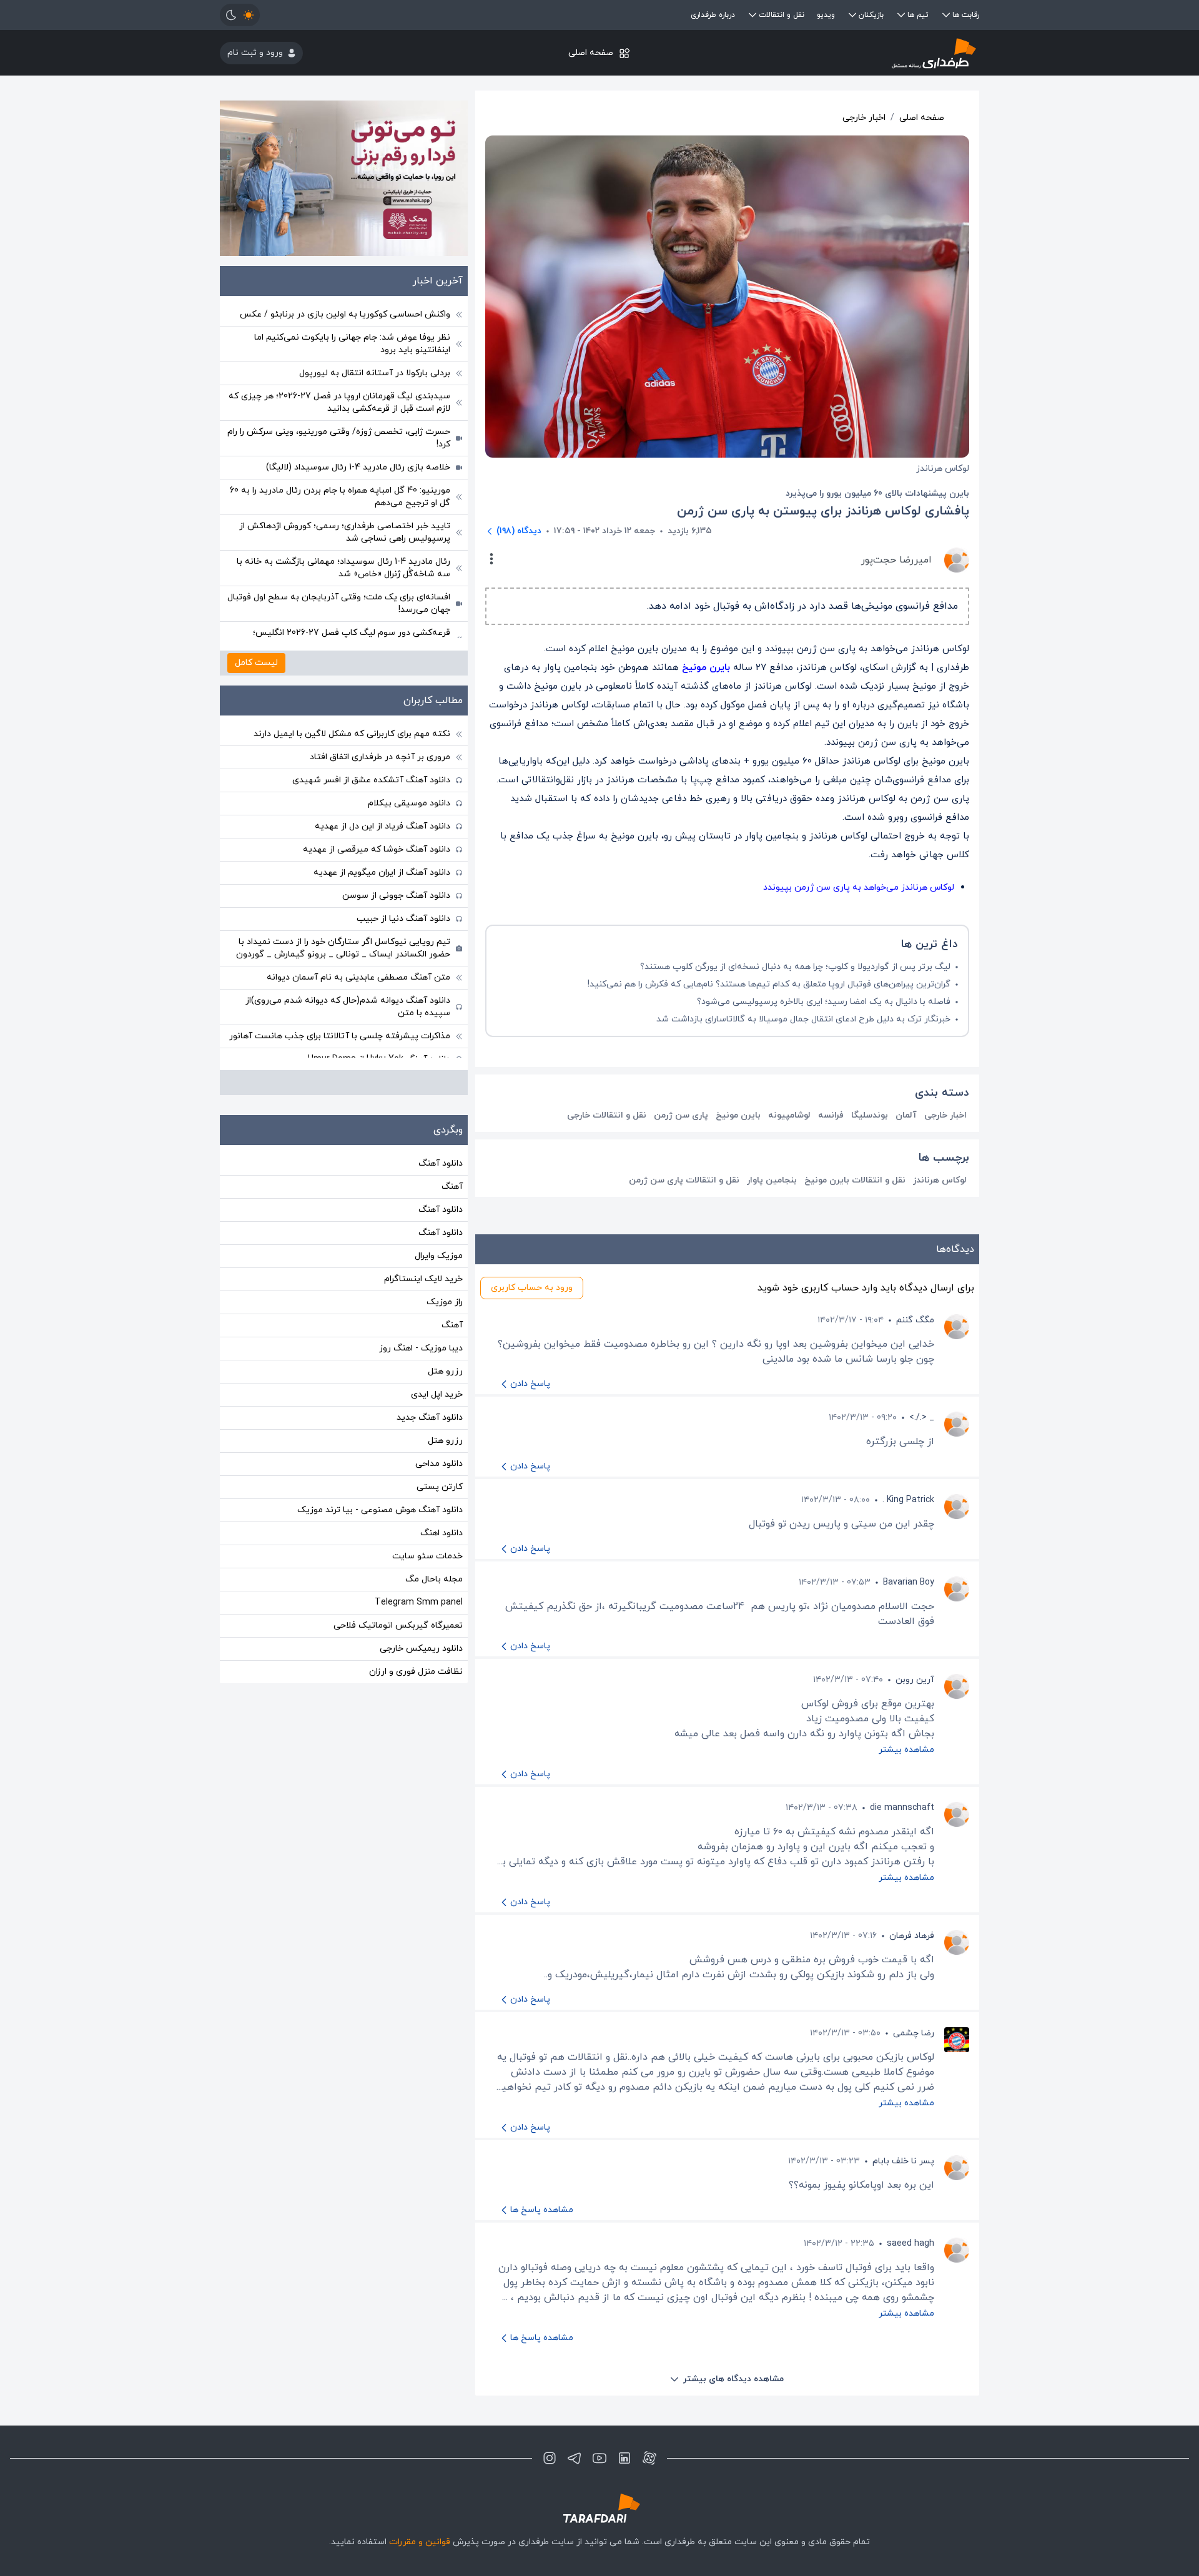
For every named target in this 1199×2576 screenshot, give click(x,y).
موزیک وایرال (439, 1256)
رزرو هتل (445, 1371)
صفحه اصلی (591, 53)
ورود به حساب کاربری (532, 1288)
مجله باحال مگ (434, 1579)
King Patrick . (908, 1500)
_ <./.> (922, 1418)
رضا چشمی (914, 2033)
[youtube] (599, 2458)
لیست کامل (256, 663)
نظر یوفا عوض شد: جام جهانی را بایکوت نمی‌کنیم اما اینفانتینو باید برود (352, 344)
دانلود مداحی (439, 1464)
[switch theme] (240, 15)
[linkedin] (624, 2458)
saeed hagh (910, 2244)
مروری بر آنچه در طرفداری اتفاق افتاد (380, 757)
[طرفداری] (853, 53)
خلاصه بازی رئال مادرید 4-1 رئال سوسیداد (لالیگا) (358, 467)
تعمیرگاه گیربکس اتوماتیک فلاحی (398, 1625)
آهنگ (452, 1187)
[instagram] (550, 2458)
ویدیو (826, 15)
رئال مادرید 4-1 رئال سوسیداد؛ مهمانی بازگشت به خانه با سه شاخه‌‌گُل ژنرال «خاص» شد (343, 568)
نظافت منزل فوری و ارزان (416, 1672)
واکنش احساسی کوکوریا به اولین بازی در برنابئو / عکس (345, 314)
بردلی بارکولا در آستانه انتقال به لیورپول (375, 373)
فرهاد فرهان (912, 1936)
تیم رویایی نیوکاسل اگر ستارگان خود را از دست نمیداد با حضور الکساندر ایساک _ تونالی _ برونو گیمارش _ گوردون (343, 948)
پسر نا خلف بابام (903, 2161)
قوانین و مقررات (420, 2542)
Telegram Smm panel (419, 1602)
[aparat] (649, 2458)
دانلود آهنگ (441, 1163)
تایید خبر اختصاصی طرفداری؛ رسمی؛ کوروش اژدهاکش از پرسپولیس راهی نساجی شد (345, 532)
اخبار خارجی (864, 118)
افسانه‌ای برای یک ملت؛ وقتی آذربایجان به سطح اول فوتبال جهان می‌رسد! (339, 603)
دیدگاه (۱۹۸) (519, 531)
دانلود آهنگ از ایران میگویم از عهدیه (382, 873)
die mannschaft (902, 1808)
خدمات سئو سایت (427, 1556)
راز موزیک (445, 1302)
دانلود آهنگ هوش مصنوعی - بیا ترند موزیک (380, 1510)
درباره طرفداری (713, 15)
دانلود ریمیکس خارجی (421, 1649)
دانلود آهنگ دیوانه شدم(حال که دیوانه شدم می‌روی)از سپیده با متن (348, 1007)
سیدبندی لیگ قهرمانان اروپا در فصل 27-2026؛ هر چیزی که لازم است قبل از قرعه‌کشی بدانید (339, 402)
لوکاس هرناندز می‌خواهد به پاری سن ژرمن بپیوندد (859, 887)
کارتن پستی (440, 1487)
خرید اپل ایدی (437, 1394)
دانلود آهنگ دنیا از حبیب (403, 919)
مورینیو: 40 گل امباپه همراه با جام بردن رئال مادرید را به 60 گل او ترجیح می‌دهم (340, 497)
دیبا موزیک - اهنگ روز (421, 1348)
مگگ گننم (915, 1320)
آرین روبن (915, 1680)
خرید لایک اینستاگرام (423, 1279)
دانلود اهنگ (442, 1533)
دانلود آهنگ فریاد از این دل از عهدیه (382, 826)
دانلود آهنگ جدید (430, 1418)
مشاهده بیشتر (906, 1750)
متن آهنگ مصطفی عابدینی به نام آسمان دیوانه (358, 977)
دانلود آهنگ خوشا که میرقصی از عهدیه (377, 849)
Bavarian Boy (909, 1582)
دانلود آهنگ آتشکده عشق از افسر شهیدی (371, 780)
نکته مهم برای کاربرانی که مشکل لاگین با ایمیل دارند (352, 734)
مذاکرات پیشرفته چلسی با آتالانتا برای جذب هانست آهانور (340, 1036)
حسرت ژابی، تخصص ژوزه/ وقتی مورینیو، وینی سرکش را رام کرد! (339, 438)
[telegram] (575, 2458)
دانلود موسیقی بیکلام (409, 803)
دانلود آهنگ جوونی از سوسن (396, 896)
